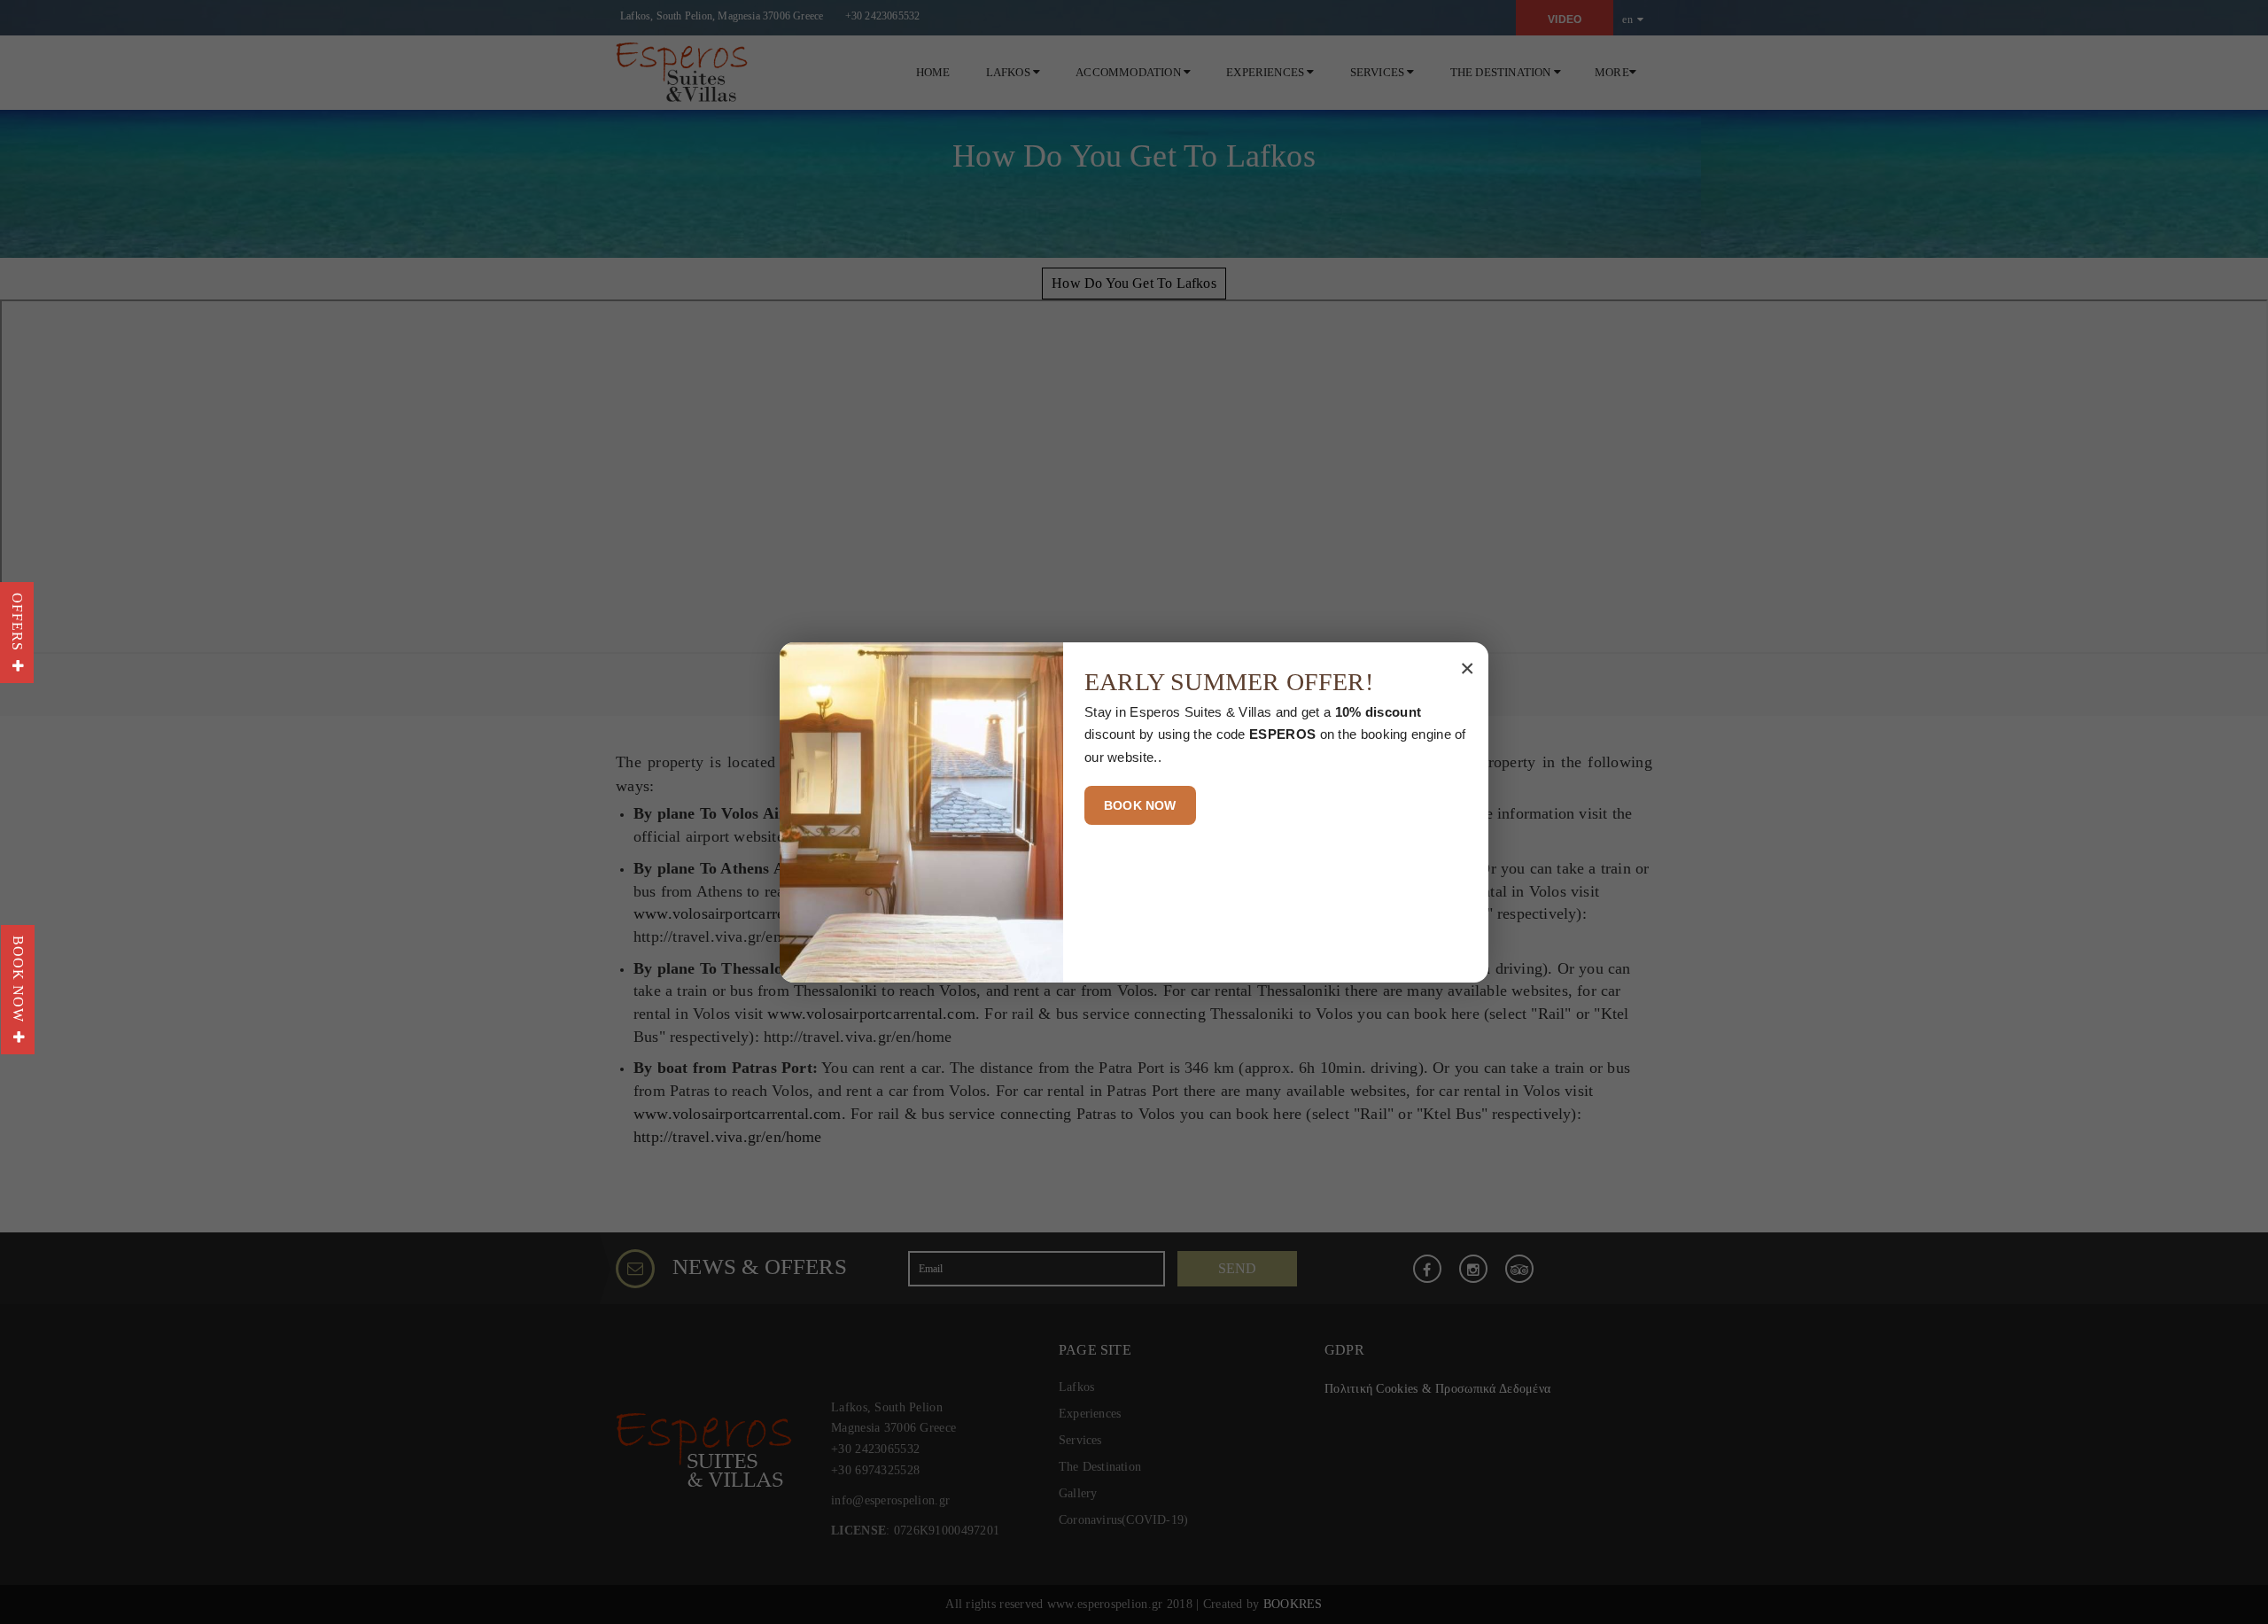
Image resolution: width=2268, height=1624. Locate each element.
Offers (17, 626)
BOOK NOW (1140, 805)
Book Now (18, 983)
